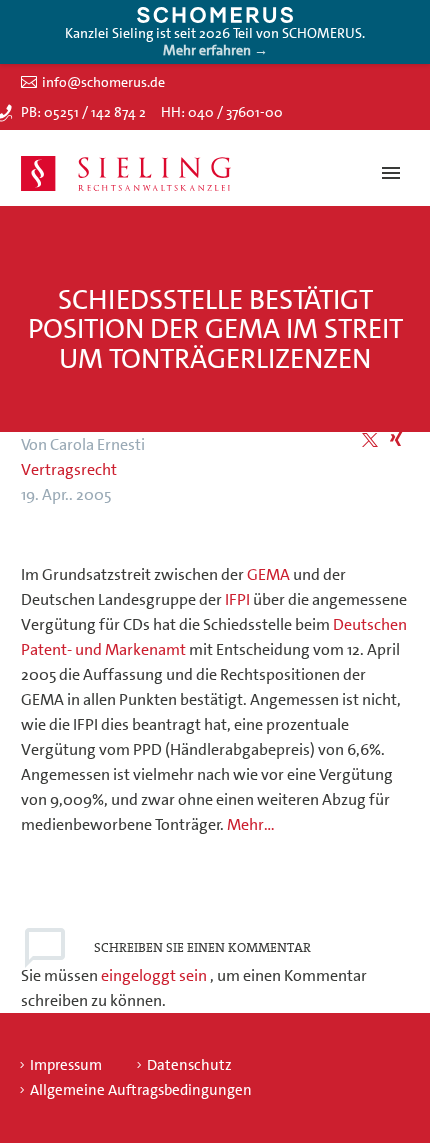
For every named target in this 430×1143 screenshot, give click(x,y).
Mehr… (251, 824)
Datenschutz (189, 1065)
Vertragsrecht (69, 469)
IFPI (237, 599)
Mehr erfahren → (215, 50)
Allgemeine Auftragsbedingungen (141, 1090)
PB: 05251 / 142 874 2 (83, 112)
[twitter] (370, 440)
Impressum (66, 1065)
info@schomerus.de (103, 82)
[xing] (396, 440)
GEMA (268, 574)
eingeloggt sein (155, 975)
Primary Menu (391, 173)
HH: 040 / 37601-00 (222, 112)
